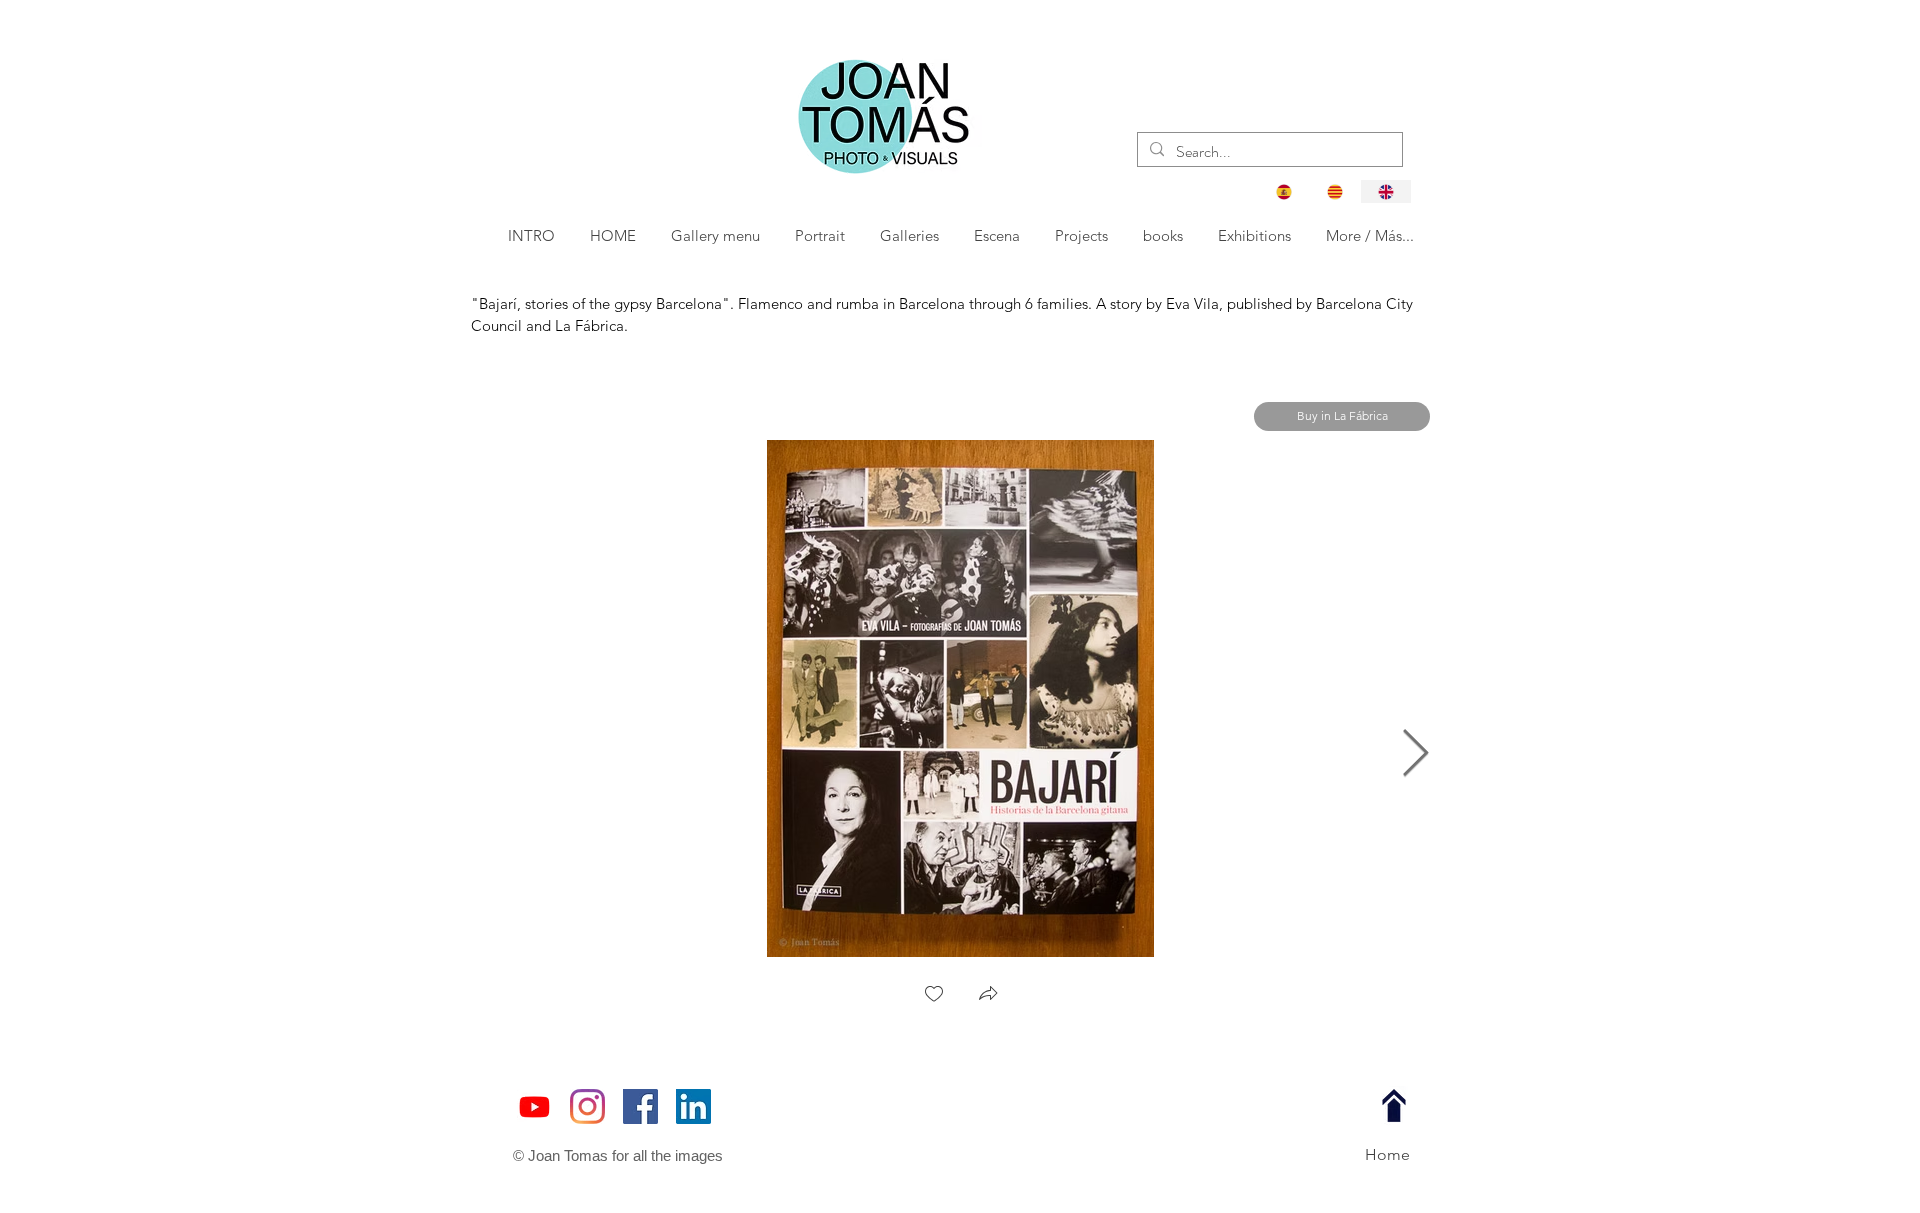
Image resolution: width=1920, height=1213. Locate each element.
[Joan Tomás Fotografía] (640, 1106)
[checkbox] (934, 995)
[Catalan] (1334, 191)
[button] (821, 236)
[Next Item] (1415, 754)
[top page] (1394, 1106)
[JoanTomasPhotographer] (587, 1106)
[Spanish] (1284, 191)
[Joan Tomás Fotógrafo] (693, 1106)
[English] (1385, 191)
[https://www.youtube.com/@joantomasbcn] (534, 1106)
